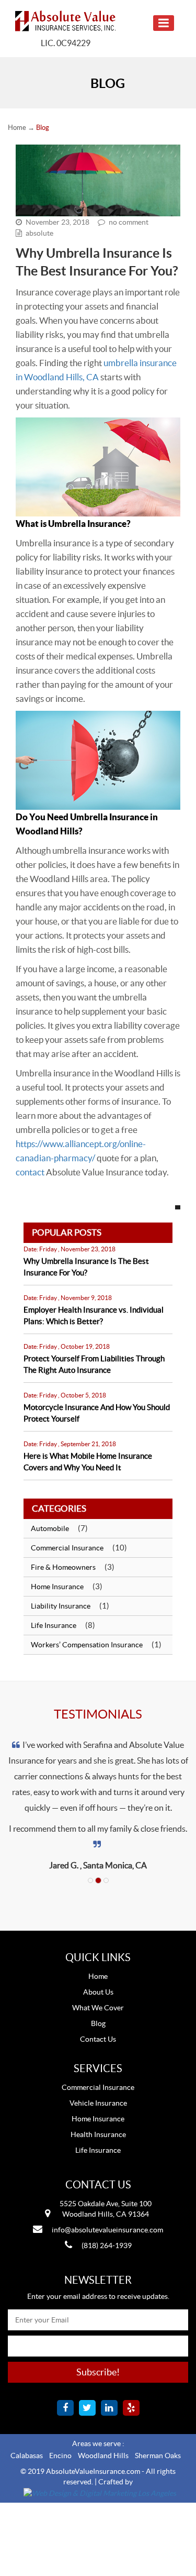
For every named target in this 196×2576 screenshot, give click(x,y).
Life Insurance (54, 1625)
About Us (98, 1992)
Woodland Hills (103, 2456)
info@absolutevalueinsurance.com (107, 2230)
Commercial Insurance (67, 1548)
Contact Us (98, 2039)
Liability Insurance (61, 1606)
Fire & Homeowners (63, 1567)
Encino (60, 2456)
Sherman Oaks (158, 2456)
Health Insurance (98, 2134)
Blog (98, 2023)
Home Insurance (57, 1587)
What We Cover (98, 2008)
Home (17, 128)
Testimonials (98, 1714)
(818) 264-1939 (107, 2245)
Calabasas (27, 2456)
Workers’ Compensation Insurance (87, 1645)
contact (30, 1172)
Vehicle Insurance (98, 2103)
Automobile (50, 1528)
